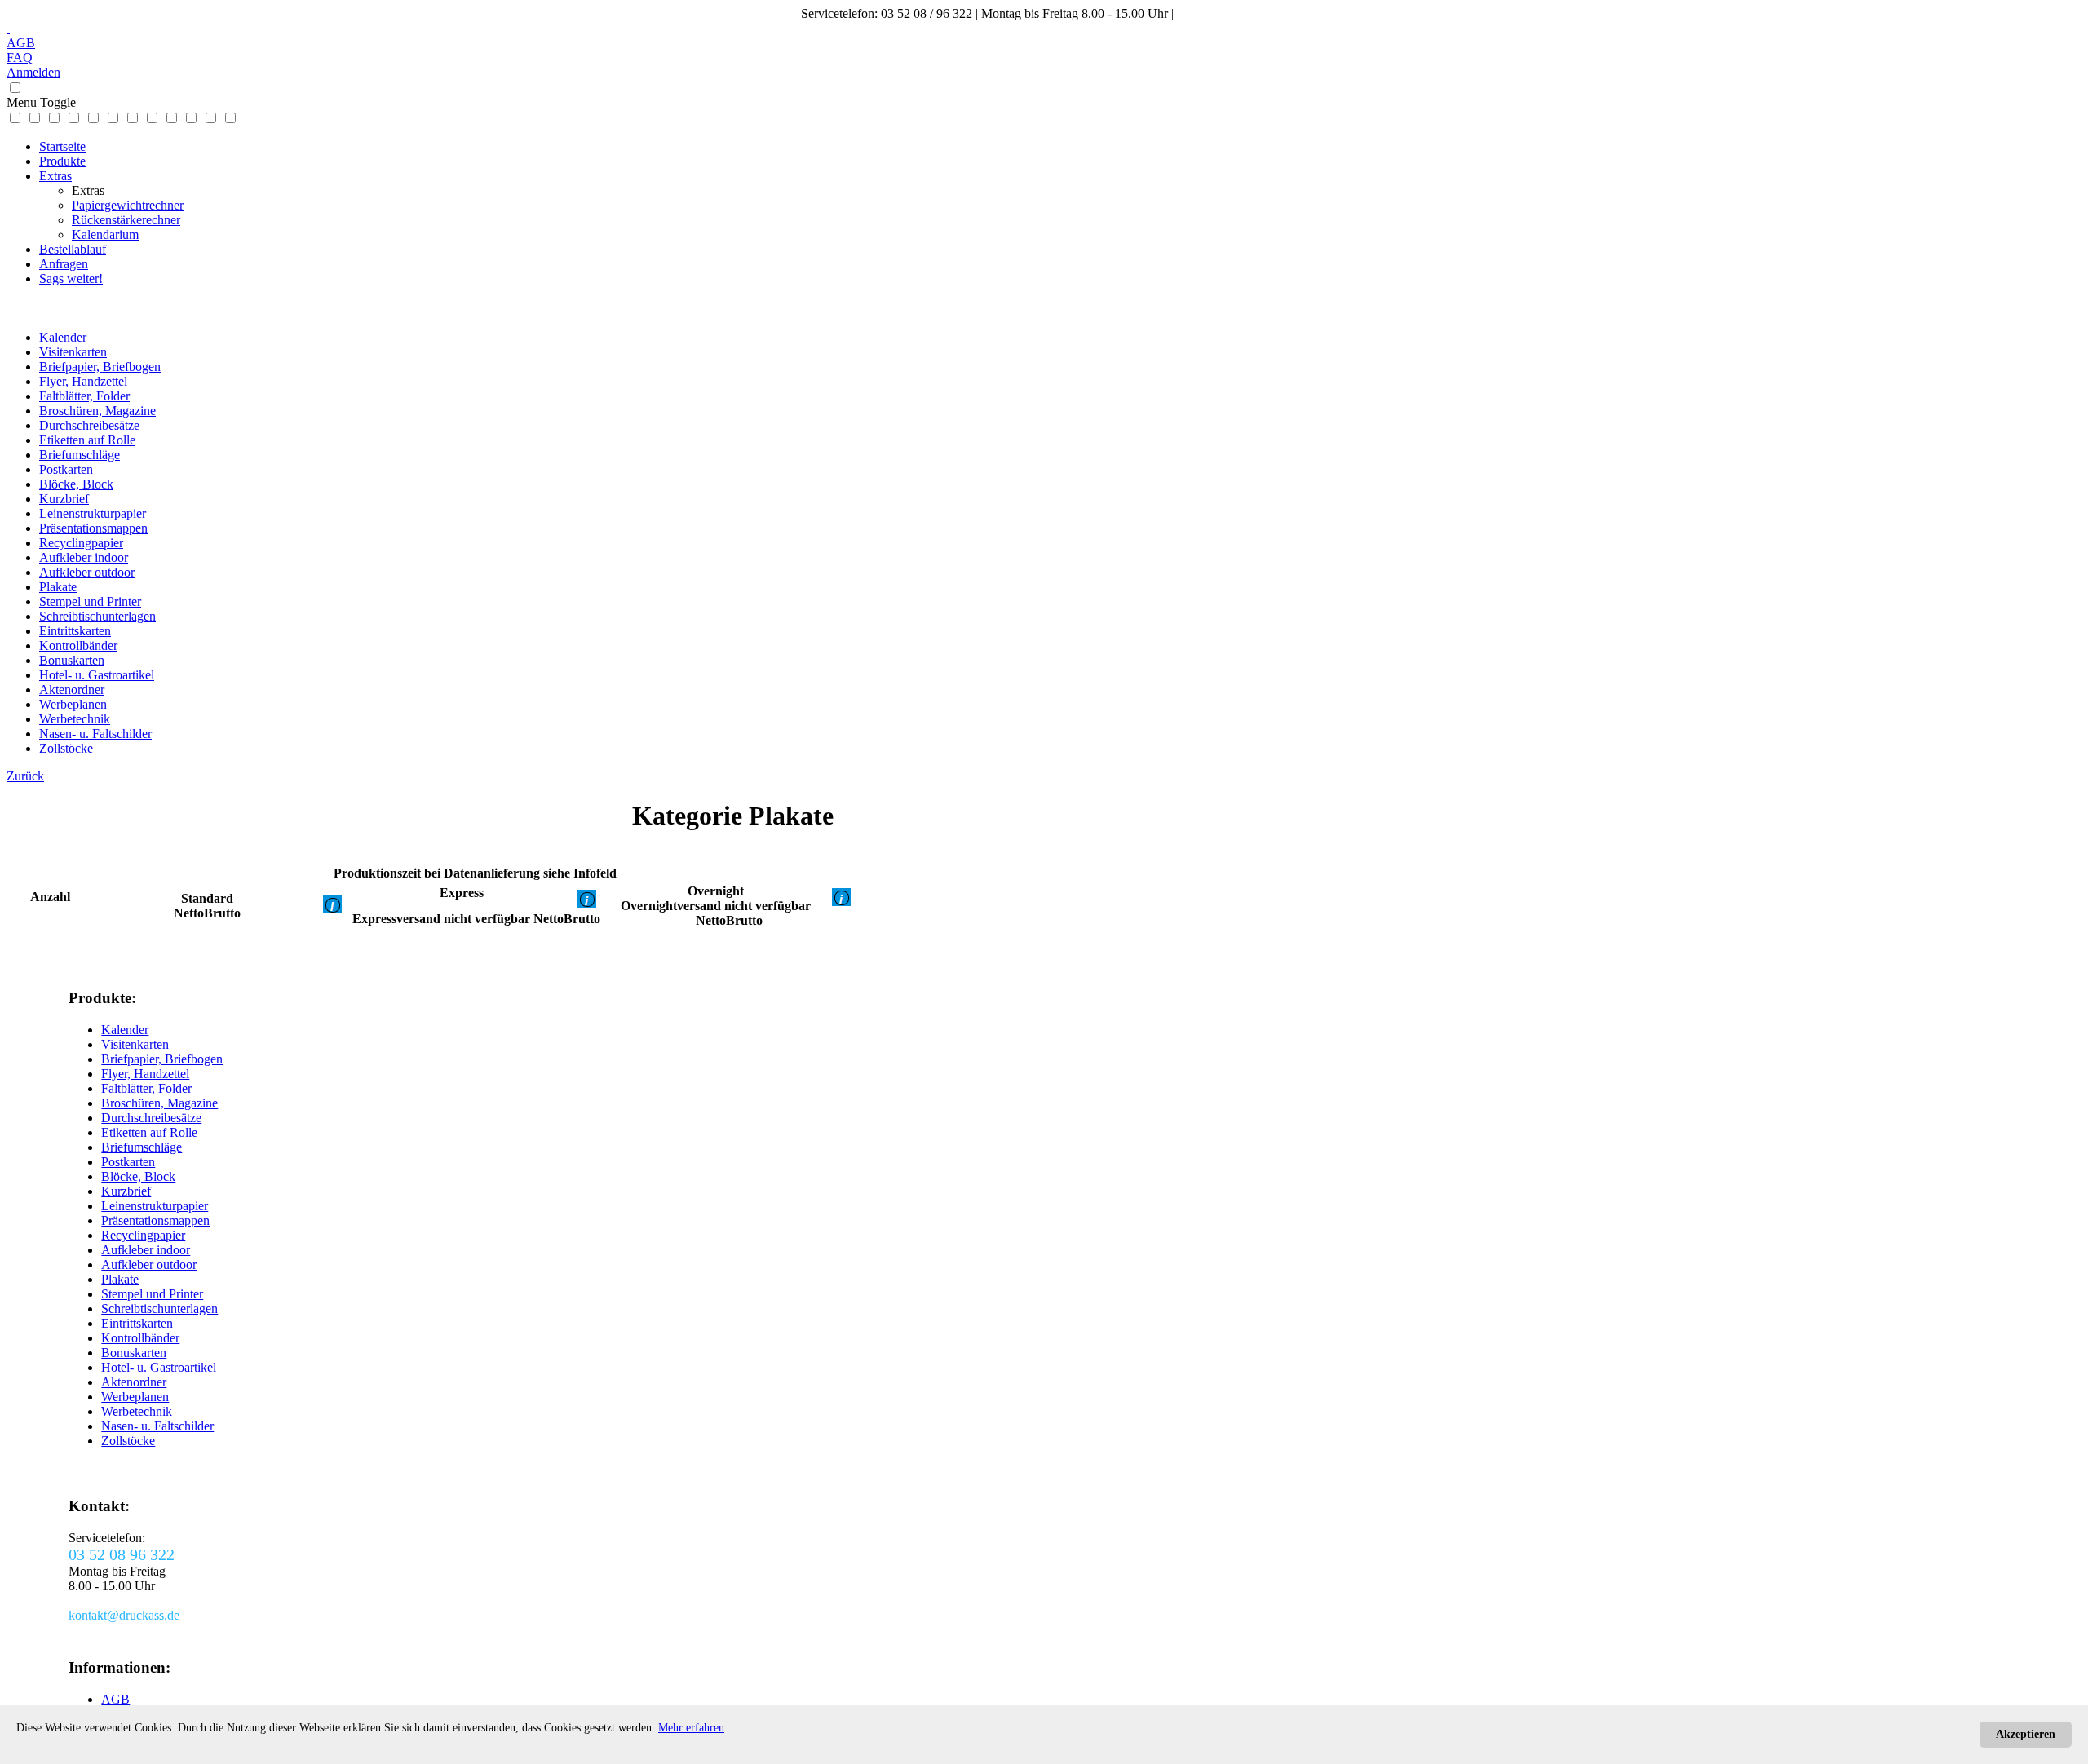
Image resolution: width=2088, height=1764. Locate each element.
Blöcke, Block (76, 484)
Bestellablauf (73, 249)
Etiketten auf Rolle (87, 440)
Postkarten (66, 469)
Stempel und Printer (90, 601)
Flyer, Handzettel (83, 381)
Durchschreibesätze (89, 425)
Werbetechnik (75, 719)
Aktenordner (72, 690)
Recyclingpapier (81, 543)
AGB (21, 43)
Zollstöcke (66, 748)
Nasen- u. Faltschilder (95, 734)
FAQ (20, 57)
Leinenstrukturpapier (93, 513)
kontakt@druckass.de (1232, 13)
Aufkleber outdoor (87, 572)
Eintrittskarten (75, 631)
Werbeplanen (73, 704)
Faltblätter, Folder (84, 396)
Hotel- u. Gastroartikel (97, 675)
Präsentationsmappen (93, 528)
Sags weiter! (71, 279)
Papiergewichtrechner (128, 205)
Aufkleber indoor (84, 557)
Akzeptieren (2026, 1734)
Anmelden (33, 72)
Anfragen (64, 264)
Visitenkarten (73, 352)
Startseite (62, 146)
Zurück (25, 776)
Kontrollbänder (78, 645)
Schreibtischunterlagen (97, 616)
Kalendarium (105, 234)
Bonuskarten (72, 660)
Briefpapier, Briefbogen (100, 367)
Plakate (58, 587)
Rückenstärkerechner (126, 220)
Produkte (62, 161)
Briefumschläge (80, 455)
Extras (55, 176)
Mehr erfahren (691, 1728)
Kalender (63, 337)
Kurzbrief (64, 499)
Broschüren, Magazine (97, 411)
